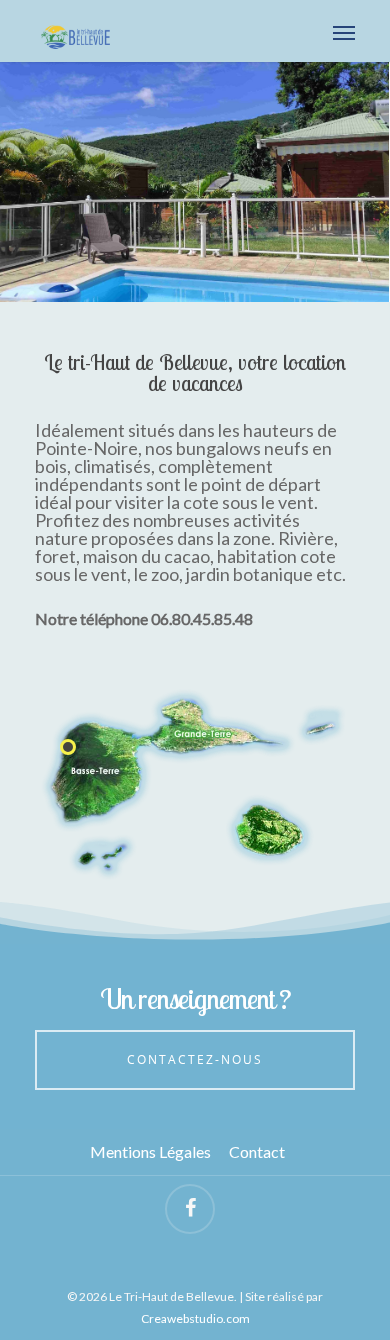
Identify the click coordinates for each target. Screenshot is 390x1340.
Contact (257, 1152)
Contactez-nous (195, 1059)
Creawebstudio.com (195, 1318)
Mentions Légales (150, 1152)
